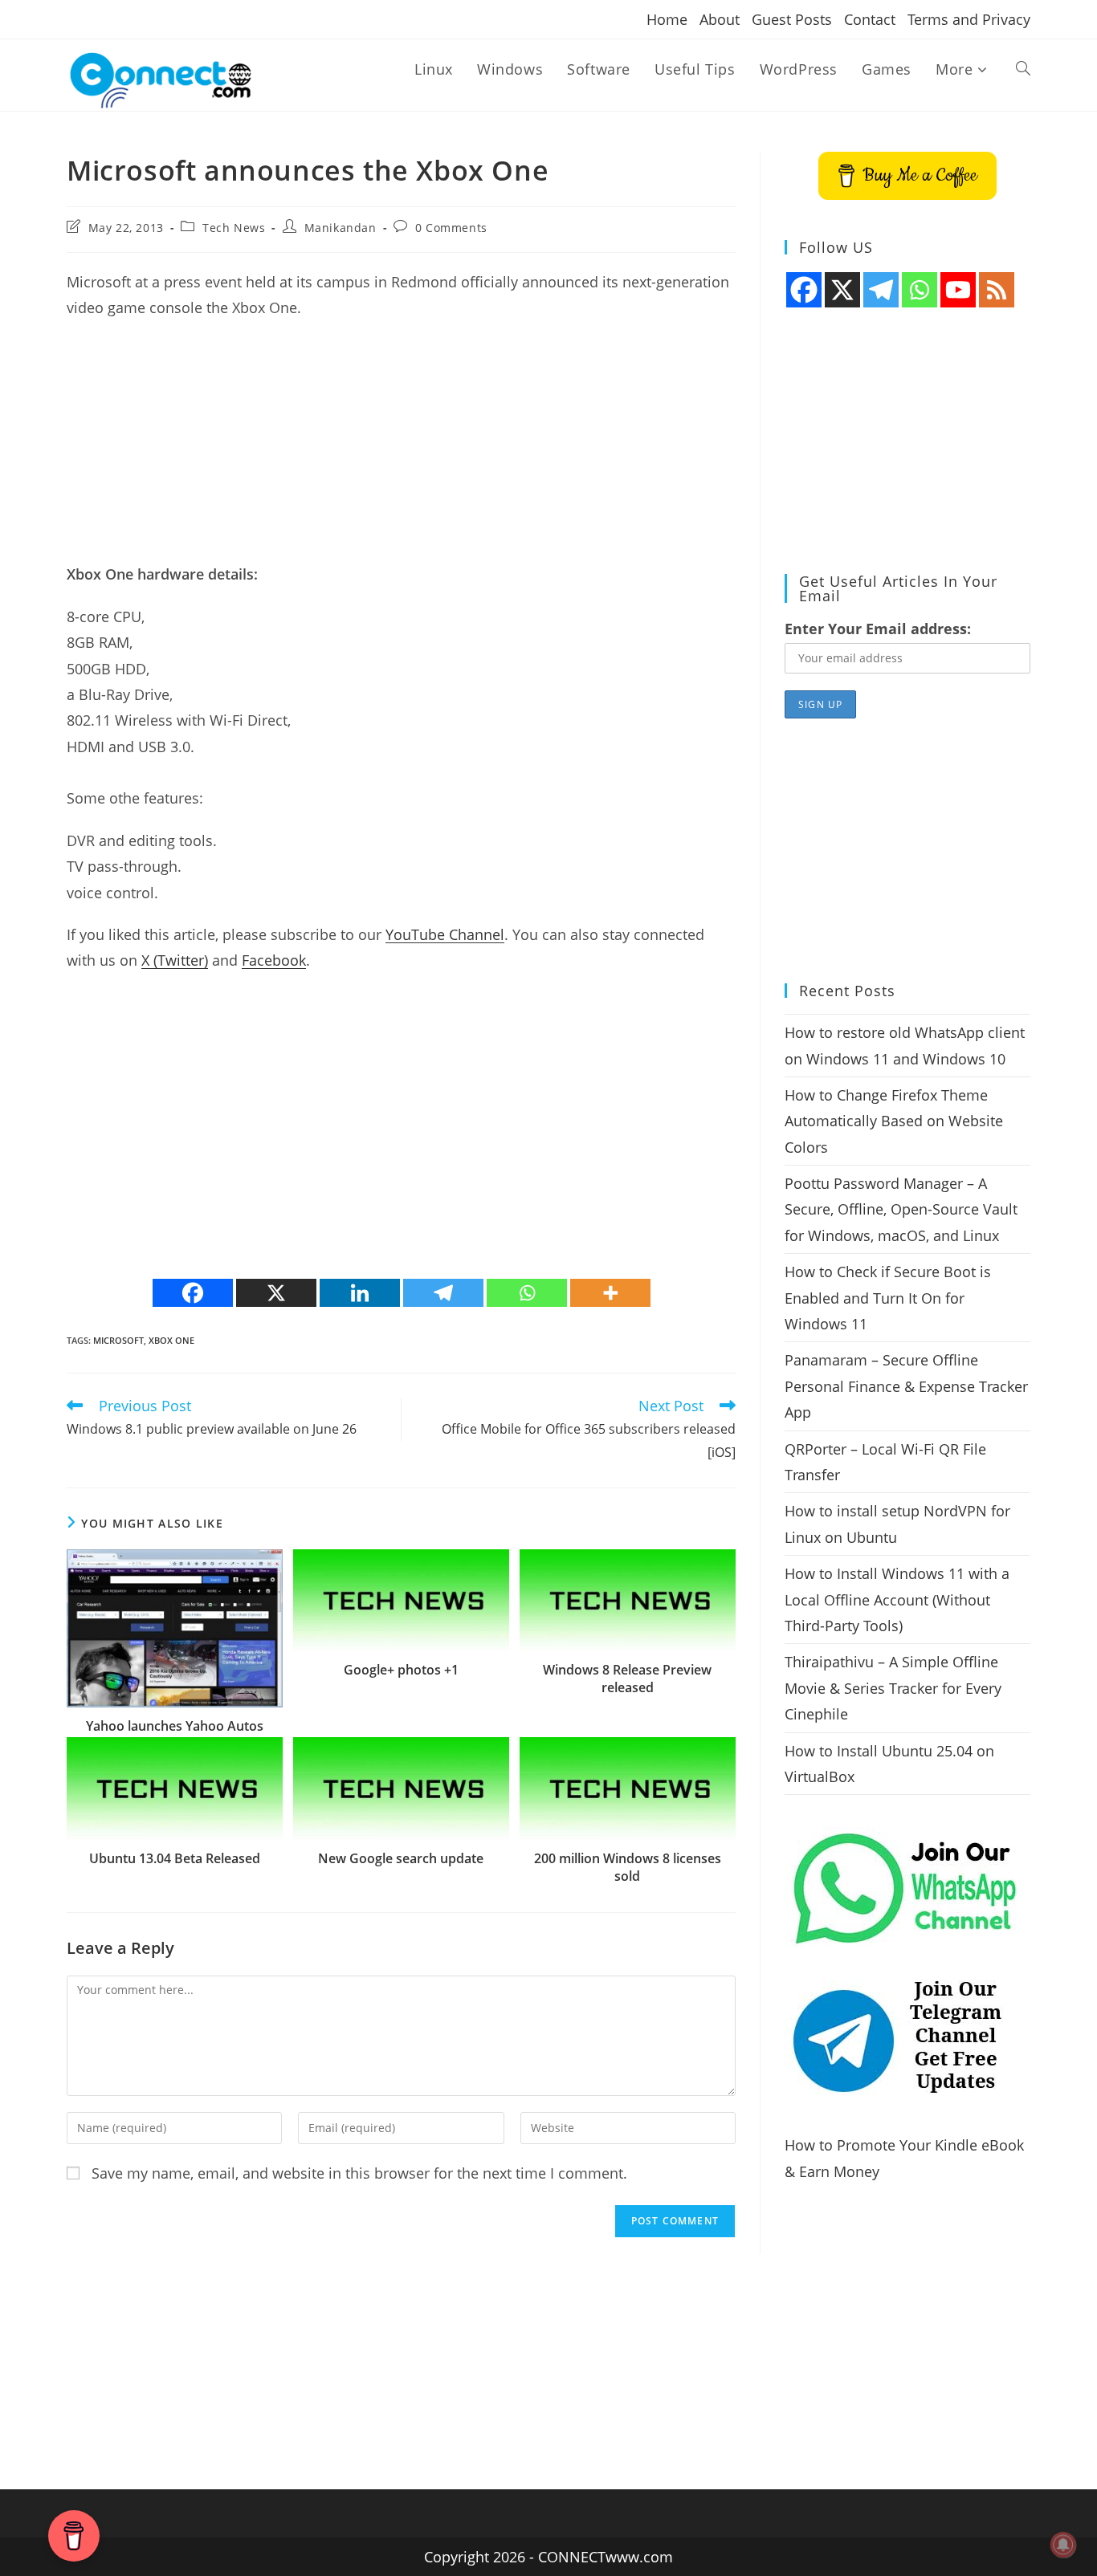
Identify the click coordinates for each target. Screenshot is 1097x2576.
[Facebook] (193, 1293)
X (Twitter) (175, 960)
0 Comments (451, 228)
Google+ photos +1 (401, 1670)
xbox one (171, 1340)
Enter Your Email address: (878, 629)
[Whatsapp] (527, 1293)
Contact (870, 19)
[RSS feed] (997, 290)
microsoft (118, 1340)
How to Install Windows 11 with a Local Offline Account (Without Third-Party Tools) (897, 1599)
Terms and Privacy (969, 19)
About (720, 19)
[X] (276, 1293)
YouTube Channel (445, 934)
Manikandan (341, 228)
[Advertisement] (401, 449)
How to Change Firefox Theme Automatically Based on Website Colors (894, 1121)
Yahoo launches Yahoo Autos (175, 1726)
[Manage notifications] (1063, 2545)
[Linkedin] (360, 1293)
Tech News (234, 228)
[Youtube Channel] (958, 290)
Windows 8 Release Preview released (627, 1679)
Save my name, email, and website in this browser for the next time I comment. (359, 2173)
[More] (610, 1293)
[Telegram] (443, 1293)
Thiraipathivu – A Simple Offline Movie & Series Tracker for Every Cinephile (893, 1688)
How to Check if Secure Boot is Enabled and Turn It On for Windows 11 (888, 1298)
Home (667, 19)
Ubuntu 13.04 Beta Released (175, 1858)
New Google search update (401, 1858)
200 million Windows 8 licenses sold (628, 1867)
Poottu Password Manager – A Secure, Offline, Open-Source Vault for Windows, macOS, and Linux (901, 1209)
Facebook (274, 960)
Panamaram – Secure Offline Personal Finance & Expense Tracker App (906, 1386)
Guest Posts (792, 19)
